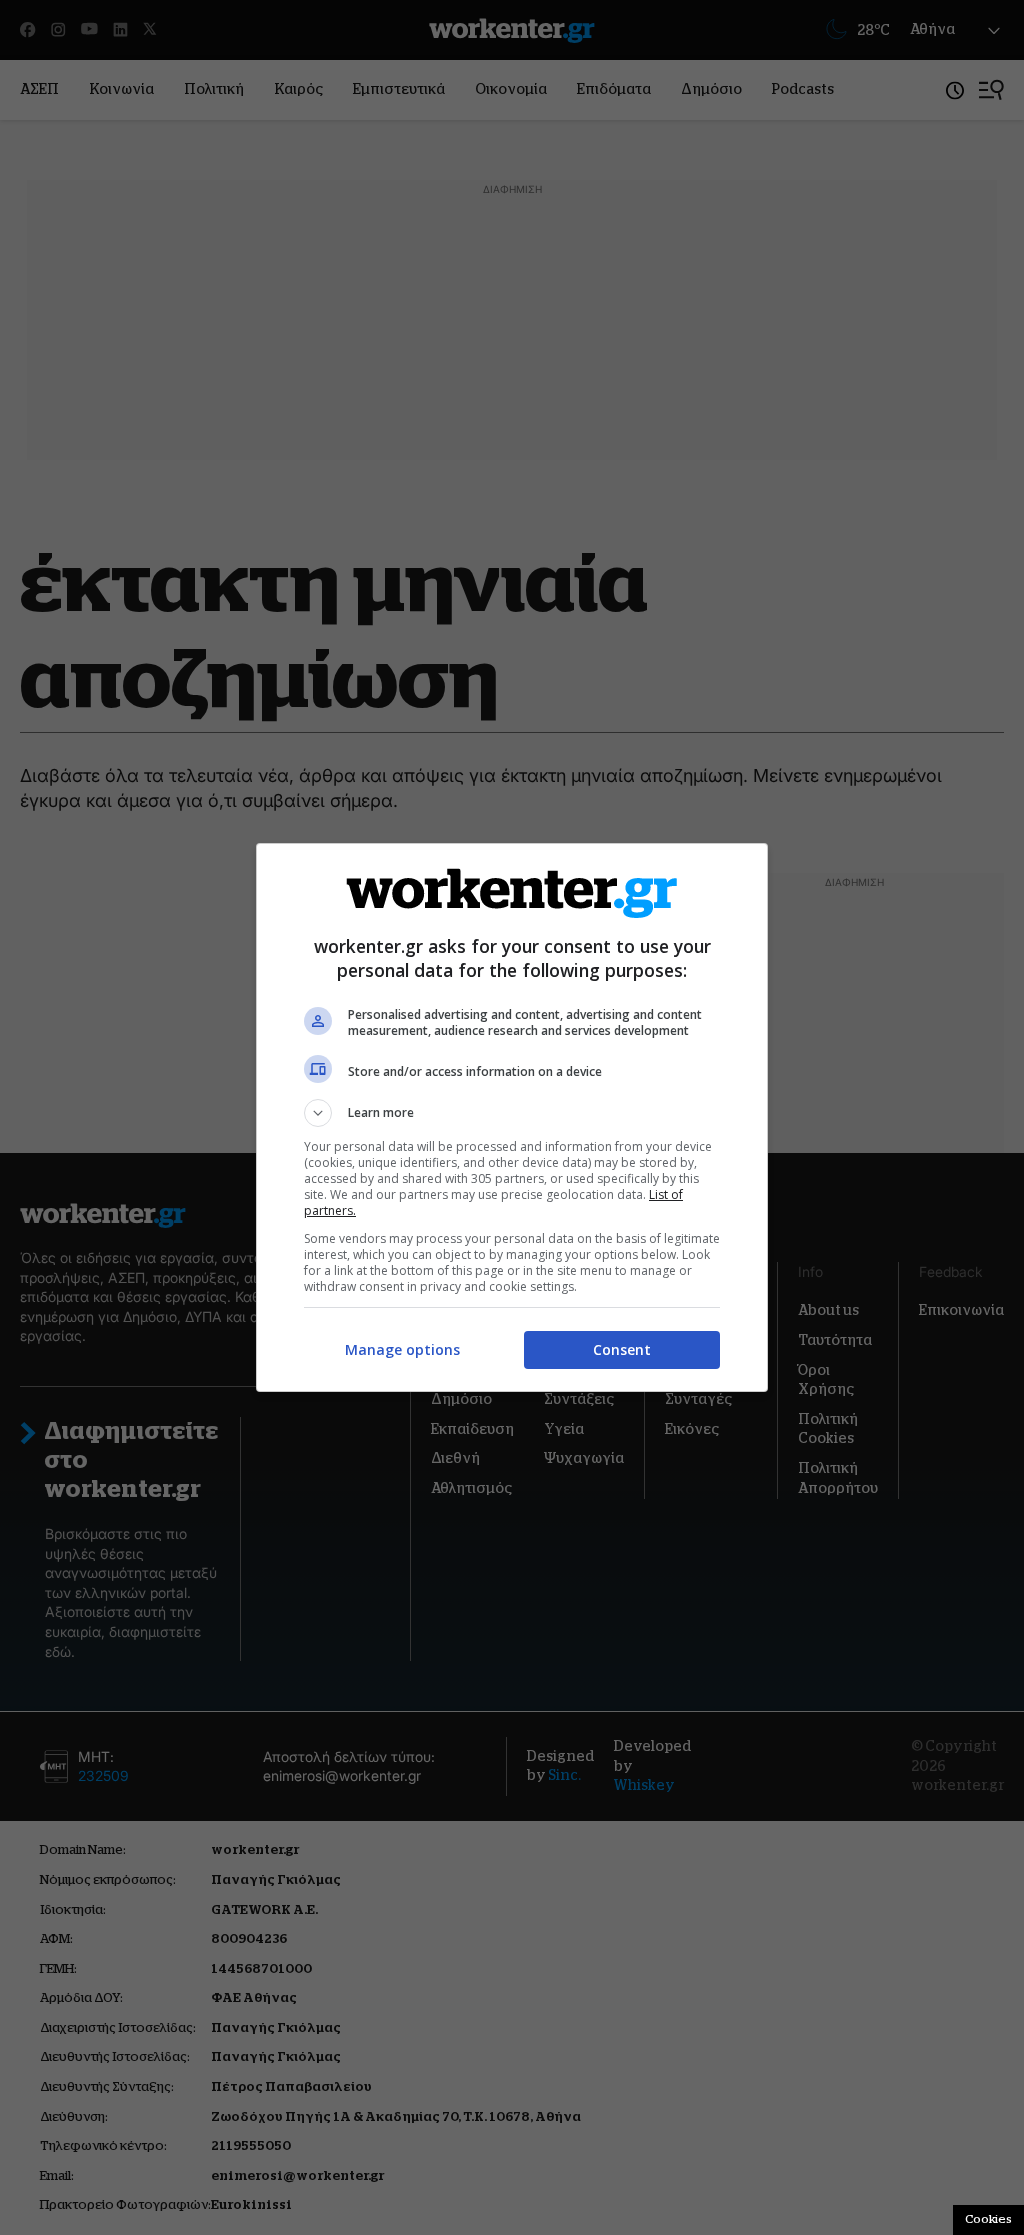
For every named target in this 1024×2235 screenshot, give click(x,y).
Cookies (988, 2219)
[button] (512, 1113)
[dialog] (512, 1117)
